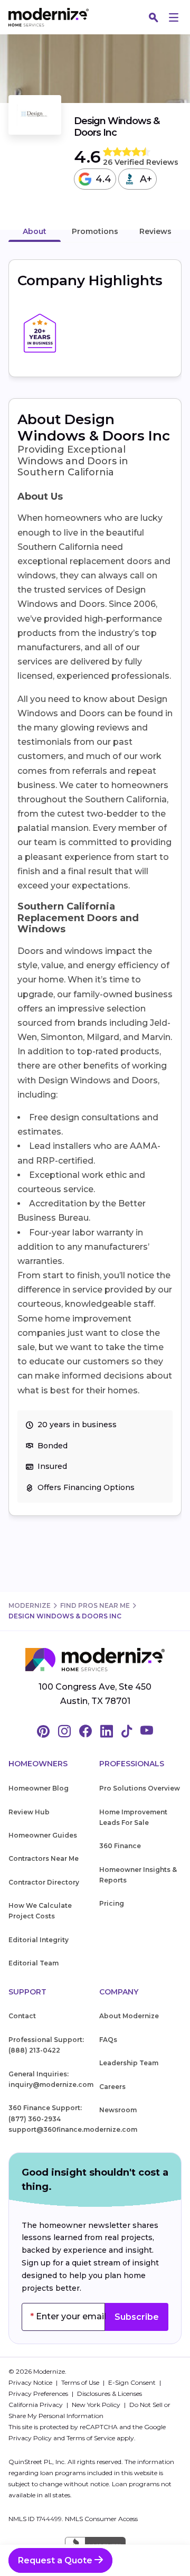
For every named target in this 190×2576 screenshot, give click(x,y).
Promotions (95, 231)
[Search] (154, 17)
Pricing (112, 1903)
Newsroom (118, 2110)
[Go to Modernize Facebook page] (85, 1732)
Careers (112, 2087)
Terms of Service (91, 2438)
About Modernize (129, 2016)
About (35, 231)
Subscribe (137, 2317)
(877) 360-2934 (35, 2119)
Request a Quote (56, 2560)
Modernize (30, 1605)
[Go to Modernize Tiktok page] (127, 1732)
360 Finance (120, 1846)
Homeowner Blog (39, 1788)
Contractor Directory (44, 1882)
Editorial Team (34, 1963)
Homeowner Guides (43, 1835)
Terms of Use (81, 2382)
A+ (146, 179)
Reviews (155, 231)
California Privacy (36, 2405)
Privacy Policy (30, 2438)
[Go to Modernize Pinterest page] (43, 1732)
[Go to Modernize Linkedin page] (107, 1732)
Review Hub (29, 1812)
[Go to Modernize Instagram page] (64, 1732)
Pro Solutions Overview (140, 1788)
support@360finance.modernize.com (73, 2129)
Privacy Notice (31, 2382)
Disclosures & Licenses (110, 2394)
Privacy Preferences (39, 2394)
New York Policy (97, 2405)
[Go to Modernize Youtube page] (147, 1732)
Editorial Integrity (39, 1940)
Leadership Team (129, 2063)
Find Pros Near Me (95, 1605)
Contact (22, 2016)
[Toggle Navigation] (174, 17)
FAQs (108, 2040)
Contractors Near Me (44, 1858)
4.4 (103, 179)
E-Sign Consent (133, 2382)
